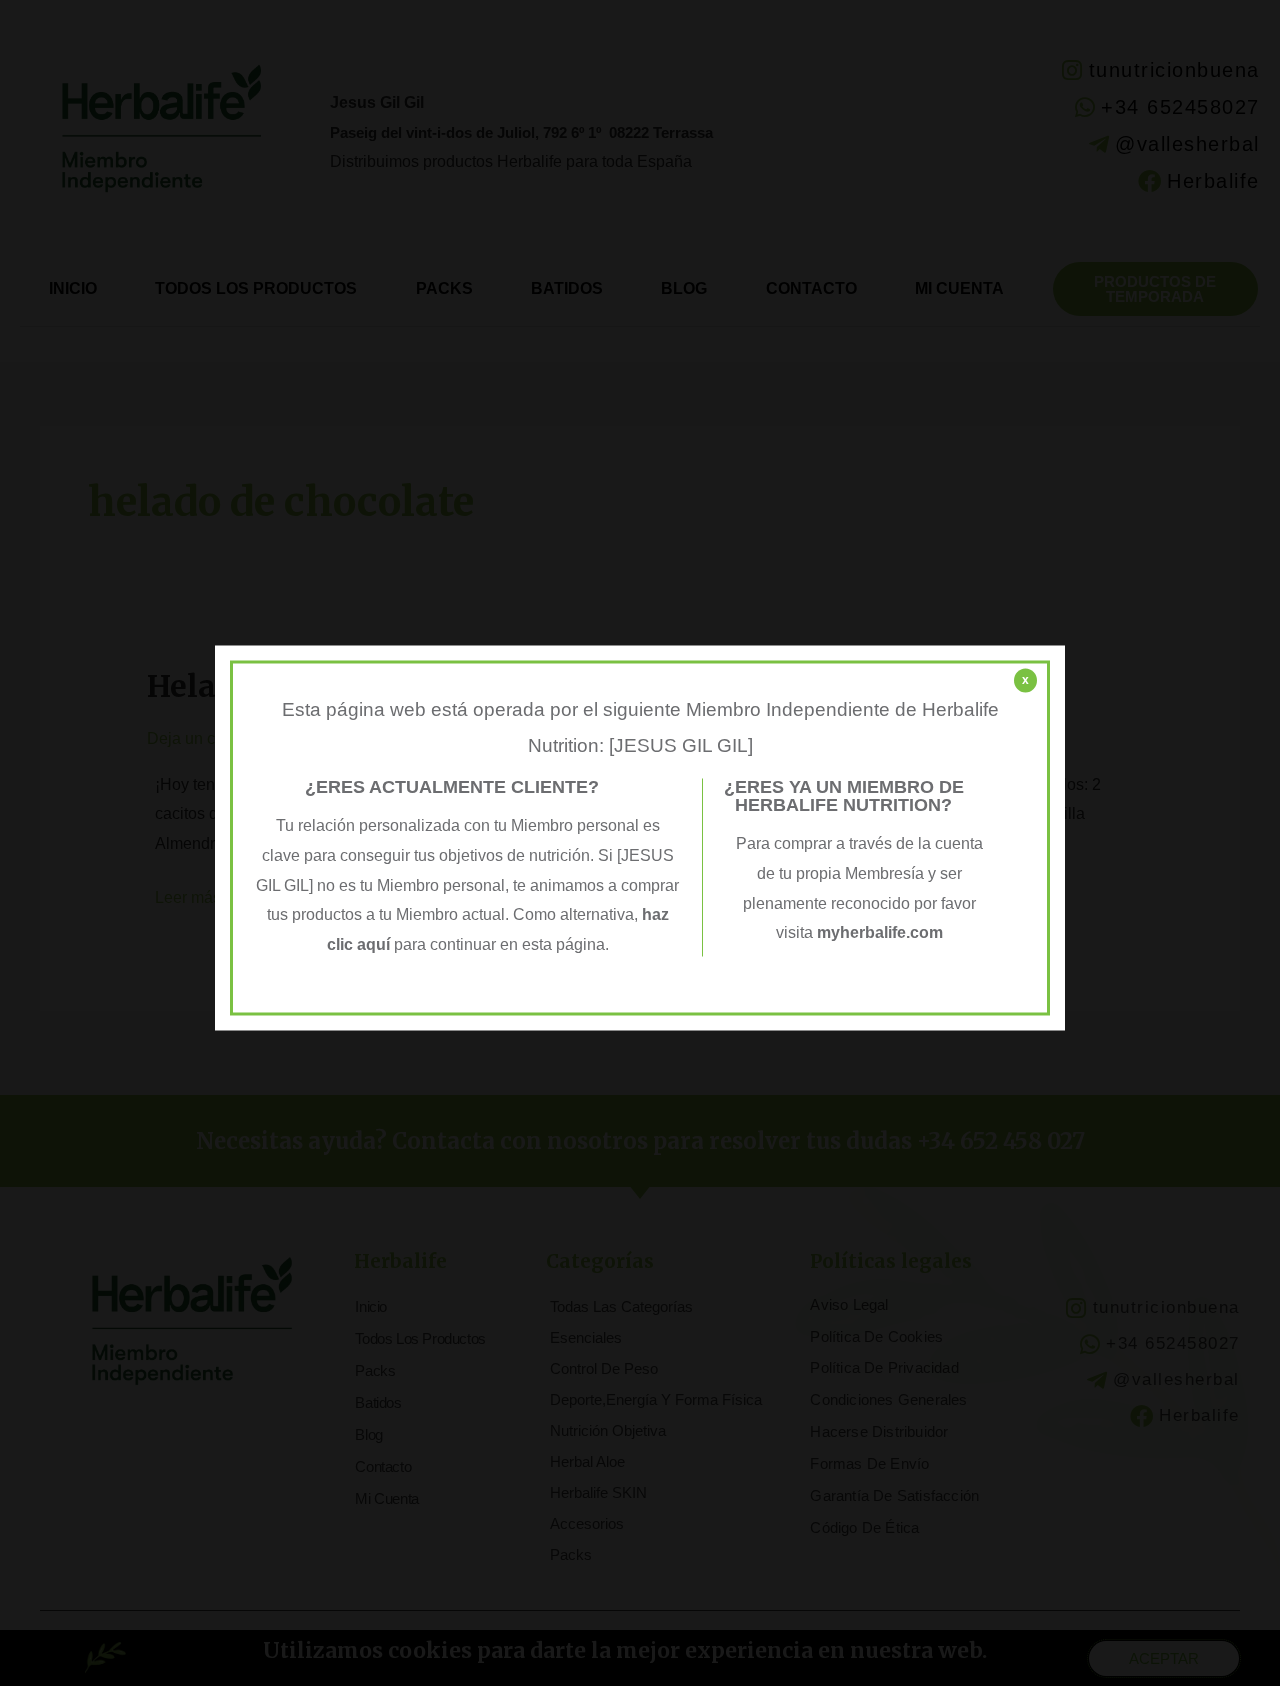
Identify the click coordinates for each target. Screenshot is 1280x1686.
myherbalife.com (880, 933)
